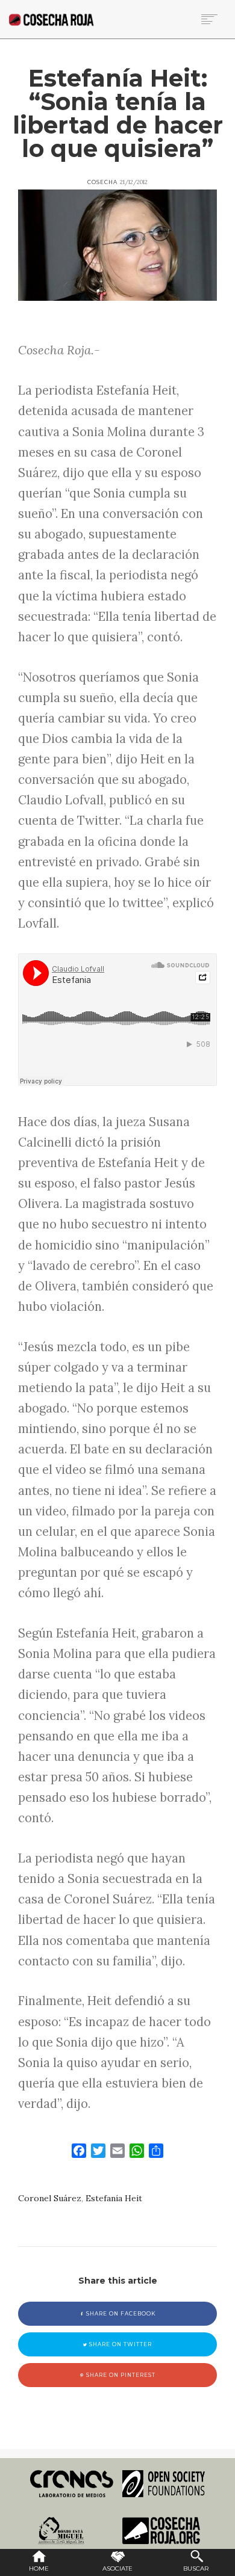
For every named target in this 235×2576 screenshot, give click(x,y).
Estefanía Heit (114, 2198)
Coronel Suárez (50, 2198)
